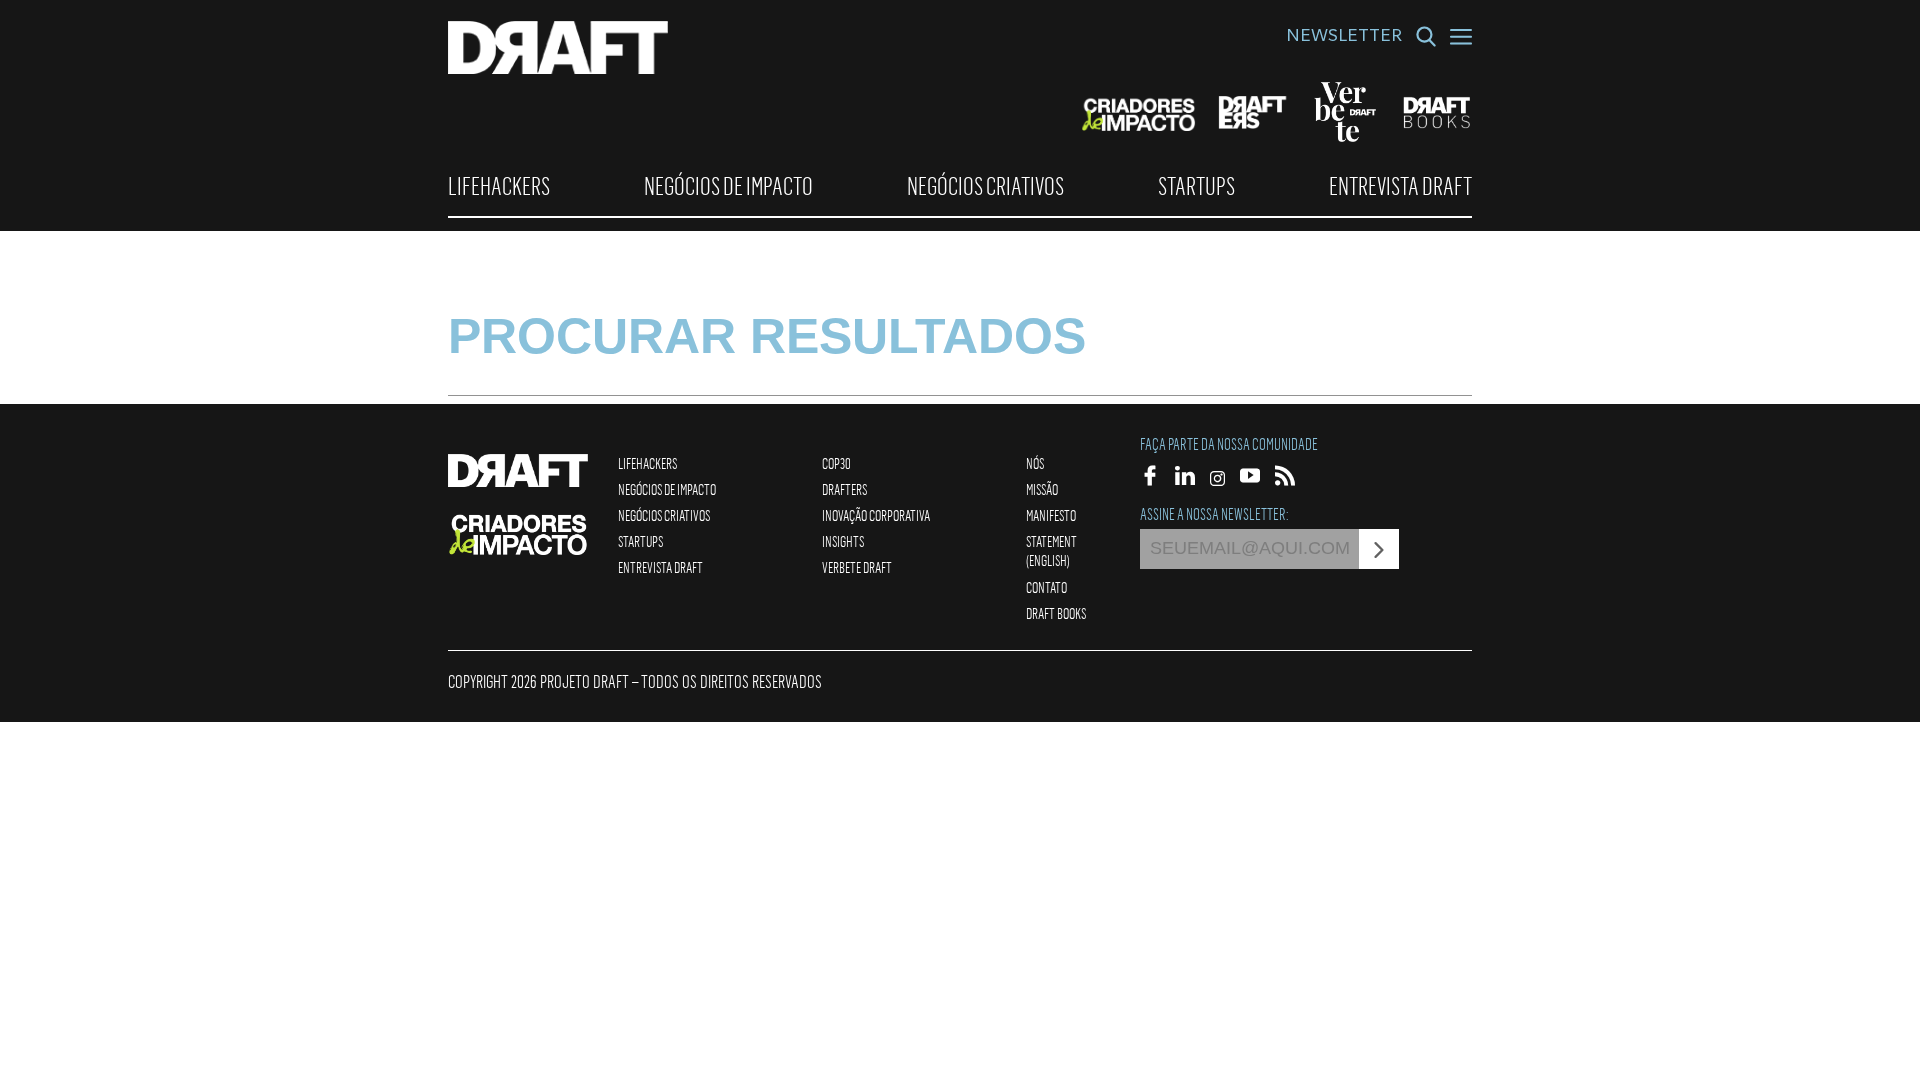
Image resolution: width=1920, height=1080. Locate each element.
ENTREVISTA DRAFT (1400, 186)
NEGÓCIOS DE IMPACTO (728, 186)
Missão (1042, 489)
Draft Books (1056, 613)
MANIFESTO (1051, 515)
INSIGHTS (843, 541)
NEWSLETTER (1344, 38)
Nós (1035, 463)
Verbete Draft (857, 567)
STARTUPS (1196, 186)
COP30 (836, 463)
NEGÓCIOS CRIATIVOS (985, 186)
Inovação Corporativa (876, 515)
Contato (1046, 587)
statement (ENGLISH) (1051, 550)
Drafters (844, 489)
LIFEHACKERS (499, 186)
